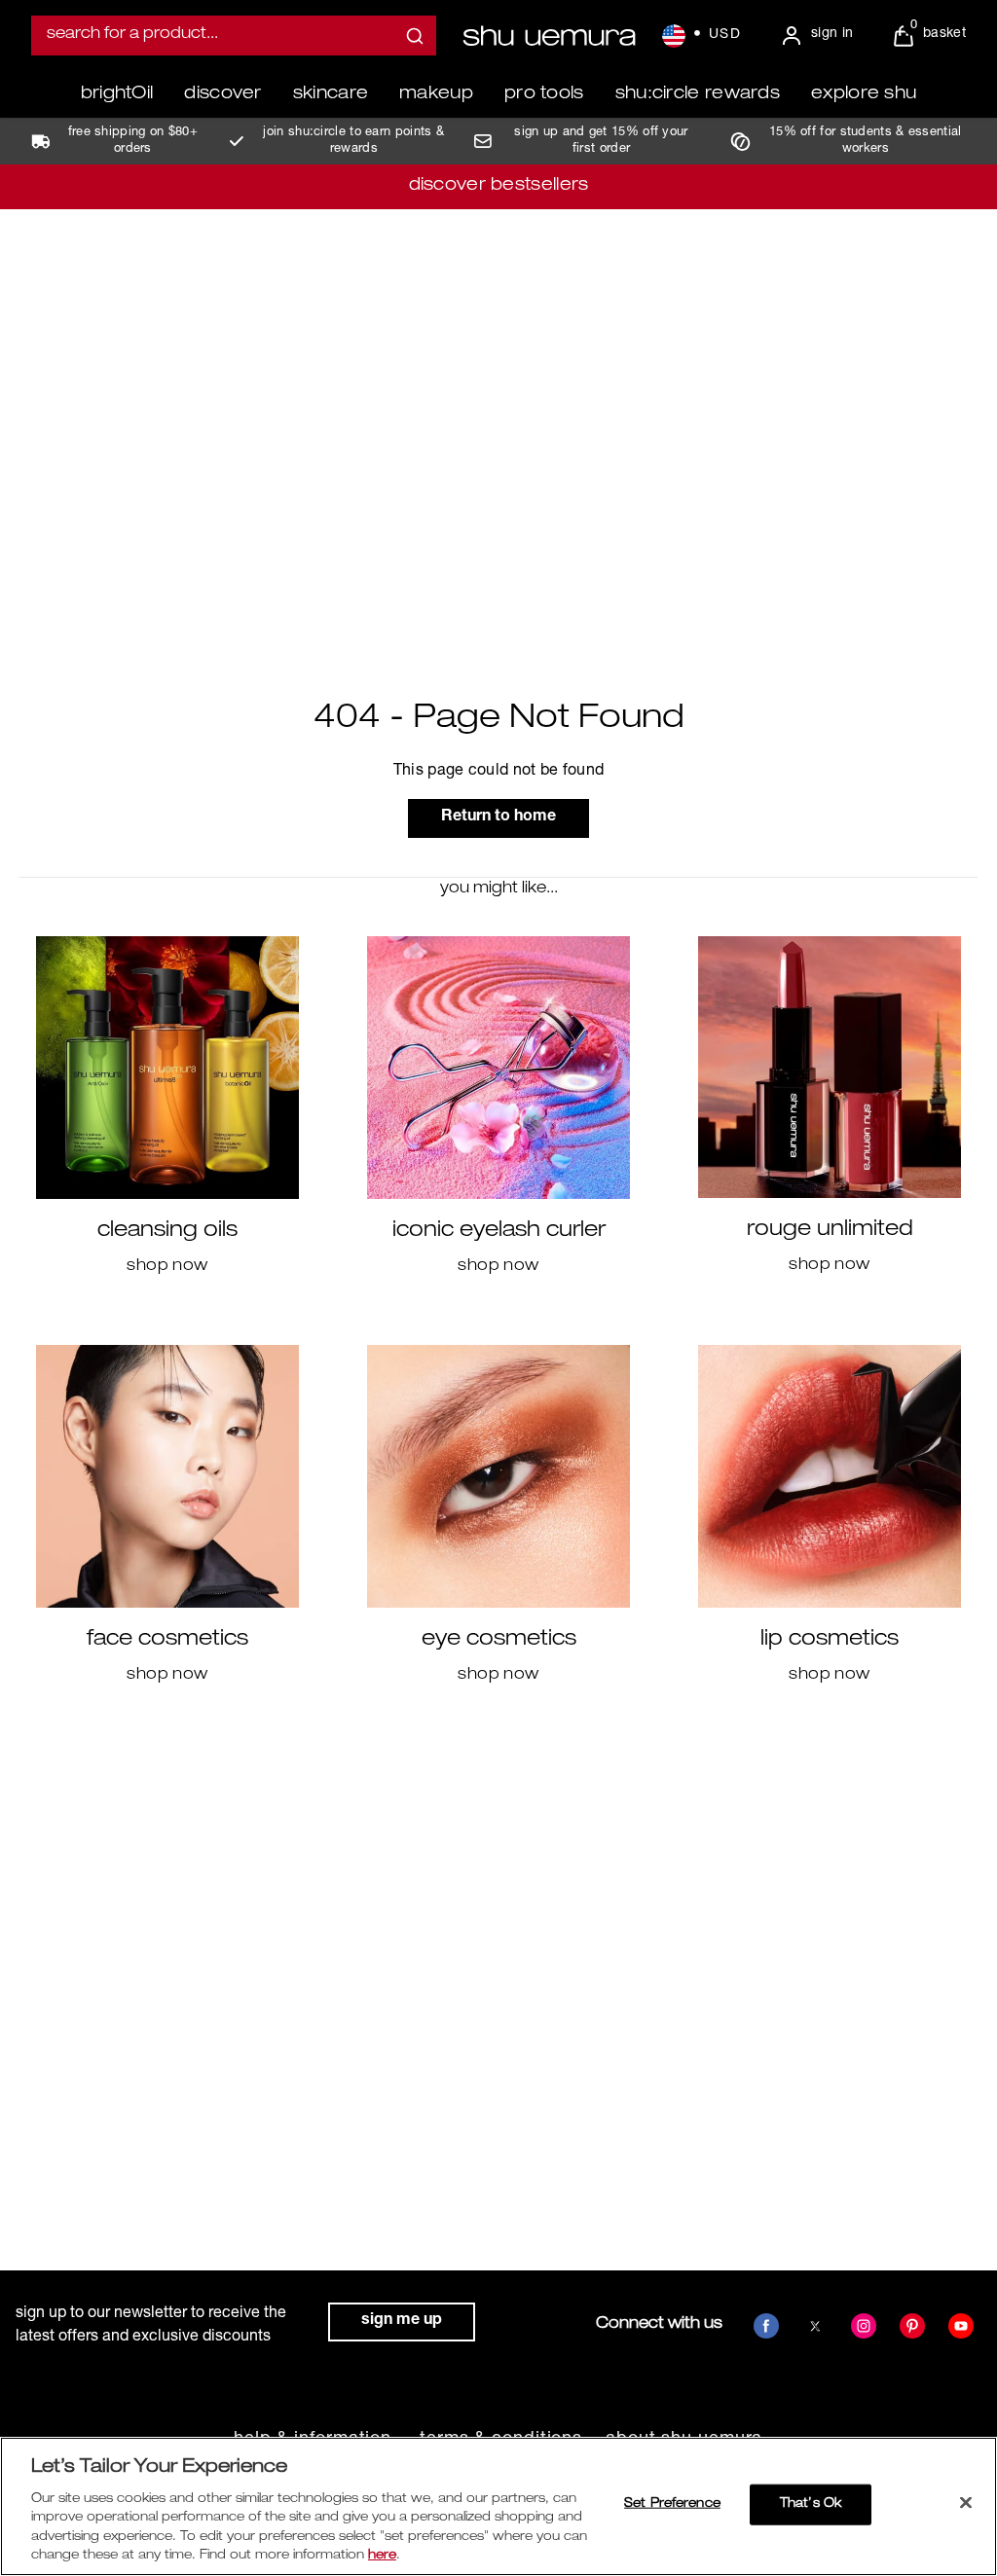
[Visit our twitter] (815, 2326)
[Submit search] (415, 36)
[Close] (966, 2503)
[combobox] (234, 36)
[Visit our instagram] (864, 2326)
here (382, 2556)
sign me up (402, 2321)
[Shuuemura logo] (549, 36)
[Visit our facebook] (766, 2326)
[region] (498, 2506)
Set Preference (672, 2504)
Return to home (498, 817)
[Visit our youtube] (961, 2326)
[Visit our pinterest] (912, 2326)
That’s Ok (811, 2504)
